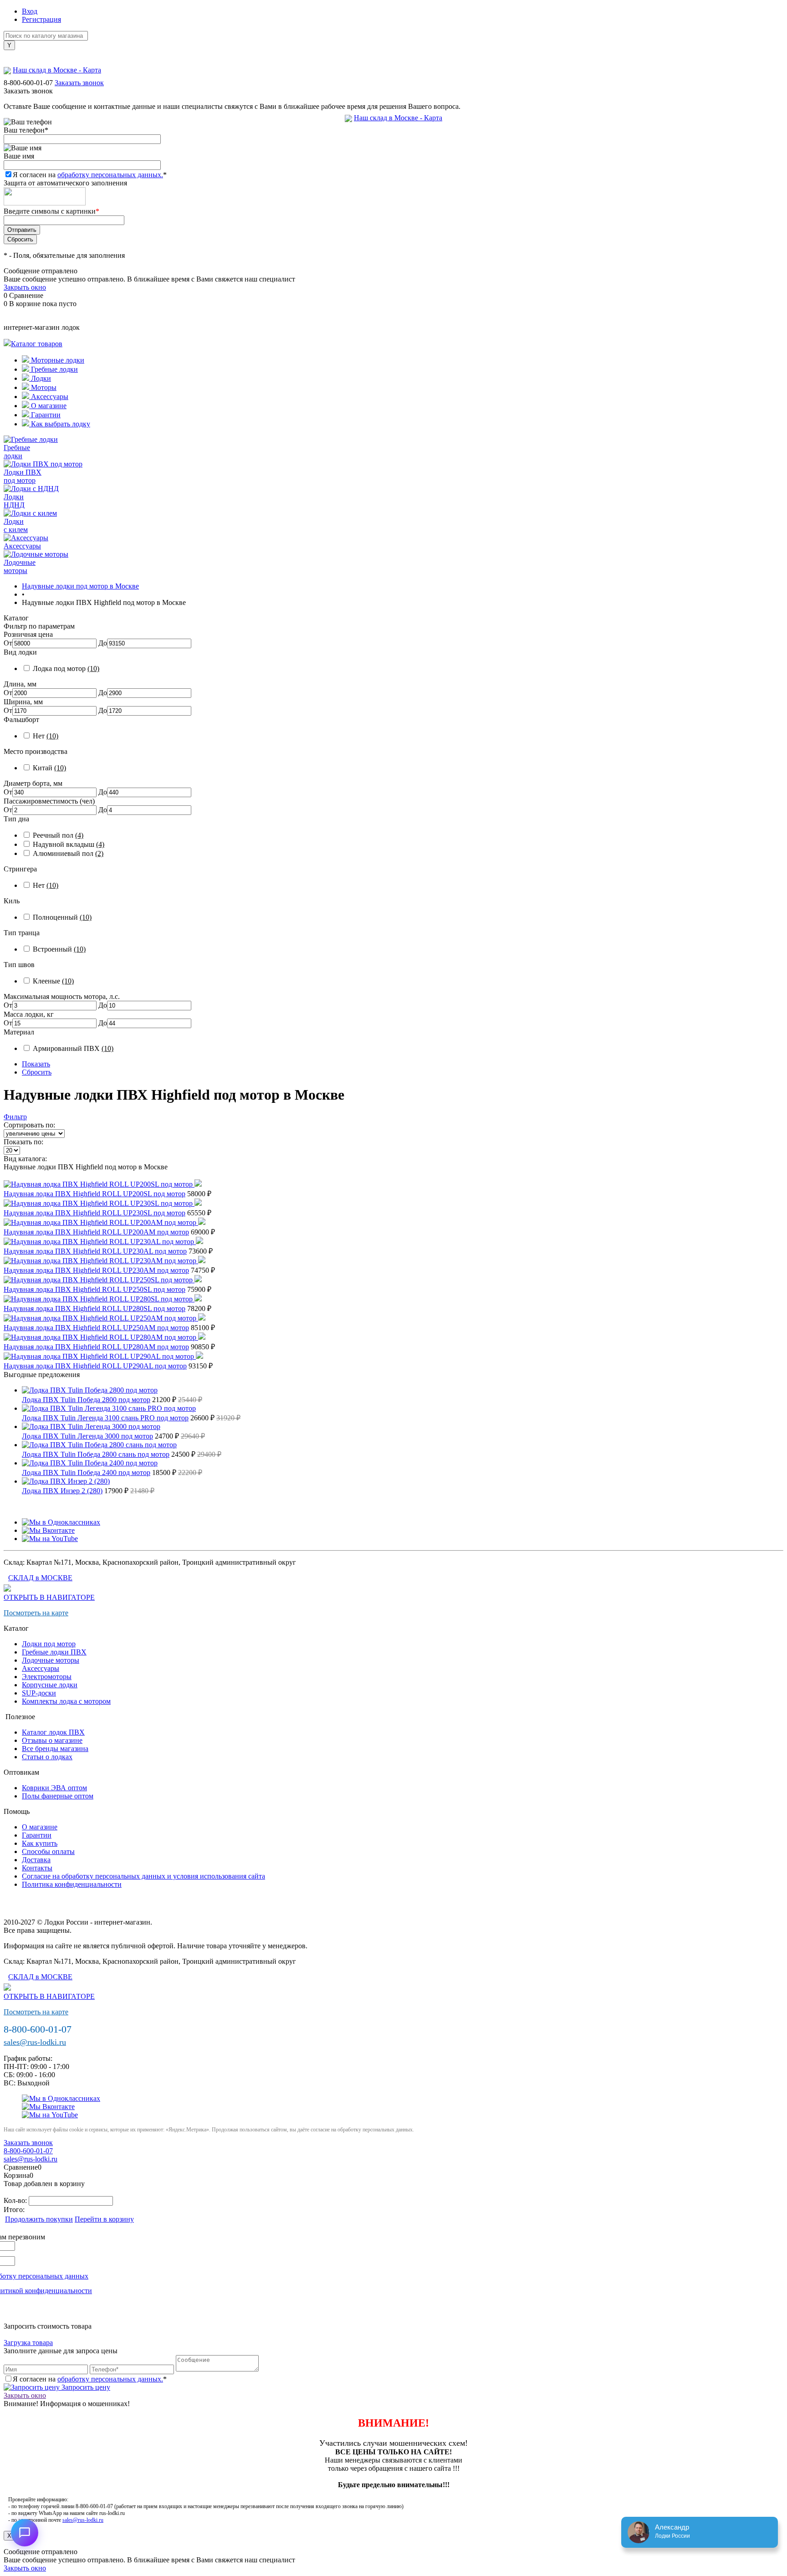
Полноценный (62, 917)
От (8, 643)
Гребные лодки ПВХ (54, 1652)
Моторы (43, 387)
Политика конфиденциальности (72, 1884)
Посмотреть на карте (36, 1613)
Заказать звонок (79, 83)
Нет (46, 736)
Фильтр (15, 1117)
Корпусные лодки (50, 1685)
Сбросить (37, 1072)
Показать (36, 1064)
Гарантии (45, 415)
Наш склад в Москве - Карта (398, 118)
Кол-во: (16, 2200)
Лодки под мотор (49, 1644)
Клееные (53, 981)
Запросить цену (85, 2387)
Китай (49, 768)
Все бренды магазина (55, 1749)
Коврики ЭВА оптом (54, 1788)
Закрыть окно (25, 287)
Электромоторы (47, 1677)
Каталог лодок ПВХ (53, 1732)
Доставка (36, 1860)
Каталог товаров (37, 344)
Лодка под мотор (66, 668)
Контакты (37, 1868)
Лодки (40, 378)
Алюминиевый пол (68, 853)
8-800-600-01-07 (28, 83)
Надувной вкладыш (69, 844)
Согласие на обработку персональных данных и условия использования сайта (143, 1876)
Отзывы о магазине (52, 1740)
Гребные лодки (54, 369)
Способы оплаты (48, 1851)
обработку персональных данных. (110, 175)
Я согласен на (90, 175)
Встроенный (59, 949)
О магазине (48, 406)
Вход (30, 11)
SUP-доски (39, 1693)
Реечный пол (58, 835)
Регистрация (41, 19)
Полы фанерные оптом (58, 1796)
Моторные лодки (57, 360)
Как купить (40, 1843)
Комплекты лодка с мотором (66, 1701)
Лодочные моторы (51, 1660)
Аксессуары (49, 397)
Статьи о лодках (47, 1757)
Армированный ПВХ (73, 1048)
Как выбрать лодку (60, 424)
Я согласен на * (90, 2379)
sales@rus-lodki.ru (35, 2042)
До (103, 643)
